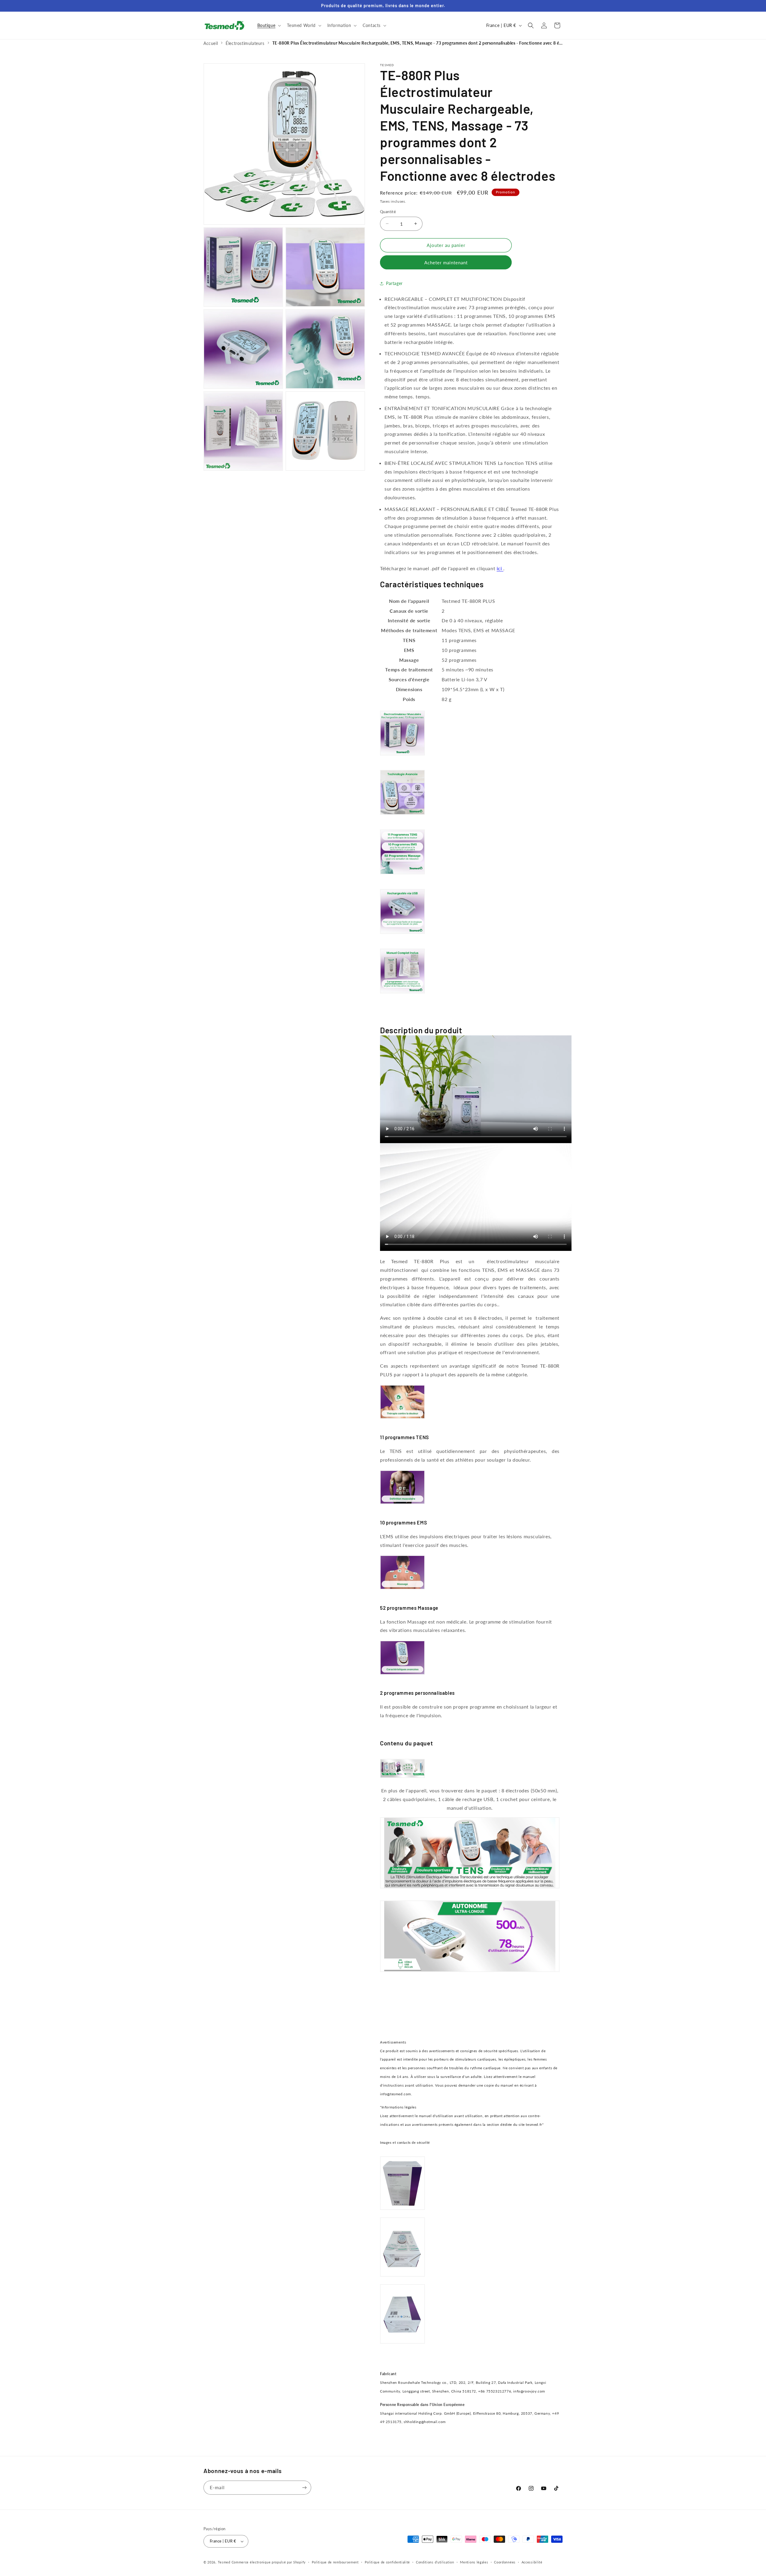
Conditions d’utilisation (435, 2562)
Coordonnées (505, 2562)
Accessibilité (532, 2562)
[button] (269, 25)
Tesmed (224, 2562)
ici (500, 568)
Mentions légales (474, 2562)
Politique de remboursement (335, 2562)
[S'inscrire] (304, 2488)
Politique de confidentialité (387, 2562)
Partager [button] (394, 283)
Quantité (388, 212)
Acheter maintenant (446, 263)
